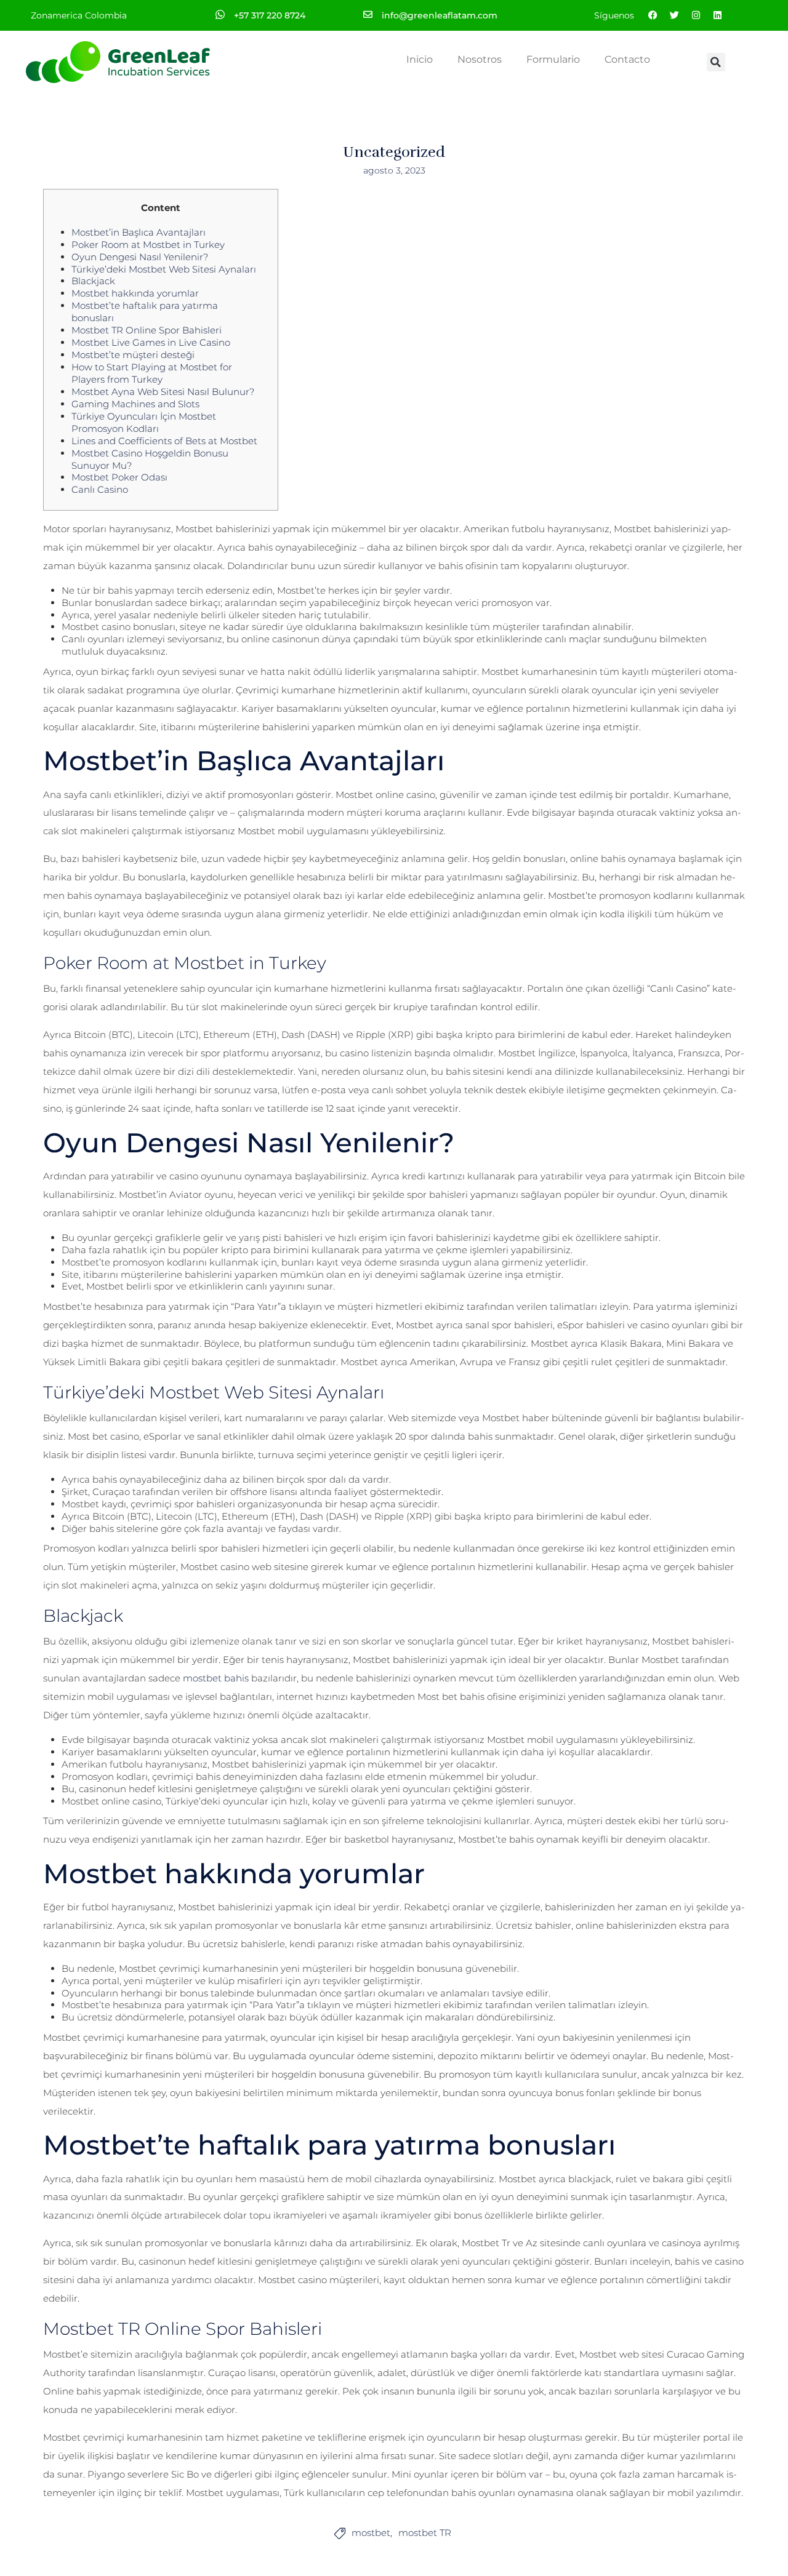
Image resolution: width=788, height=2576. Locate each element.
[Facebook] (653, 15)
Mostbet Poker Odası (119, 477)
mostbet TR (425, 2533)
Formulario (553, 59)
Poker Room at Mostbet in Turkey (148, 245)
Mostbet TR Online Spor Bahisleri (147, 330)
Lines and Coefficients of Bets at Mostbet (164, 441)
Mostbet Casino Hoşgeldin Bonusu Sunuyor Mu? (150, 459)
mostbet (371, 2533)
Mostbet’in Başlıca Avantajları (139, 232)
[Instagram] (696, 15)
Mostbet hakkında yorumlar (135, 293)
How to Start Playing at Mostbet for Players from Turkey (152, 373)
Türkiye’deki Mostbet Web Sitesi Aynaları (164, 269)
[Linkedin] (717, 15)
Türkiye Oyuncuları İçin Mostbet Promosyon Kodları (144, 422)
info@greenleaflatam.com (440, 15)
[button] (716, 62)
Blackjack (93, 281)
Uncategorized (394, 152)
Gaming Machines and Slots (135, 404)
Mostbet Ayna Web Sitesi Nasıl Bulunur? (163, 392)
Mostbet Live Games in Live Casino (151, 342)
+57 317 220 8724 (270, 15)
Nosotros (480, 59)
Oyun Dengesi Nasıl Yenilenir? (140, 257)
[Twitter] (674, 15)
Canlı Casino (100, 489)
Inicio (420, 59)
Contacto (627, 59)
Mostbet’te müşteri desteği (133, 355)
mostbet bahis (216, 1678)
